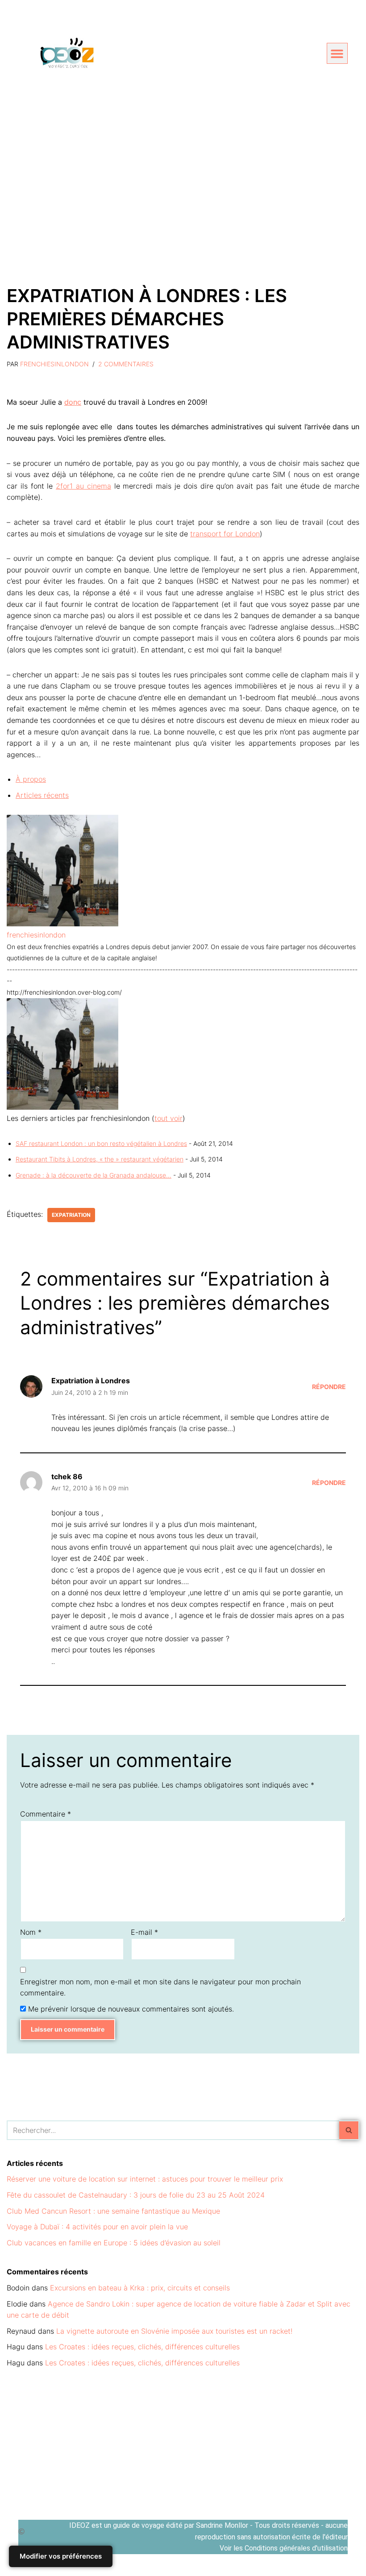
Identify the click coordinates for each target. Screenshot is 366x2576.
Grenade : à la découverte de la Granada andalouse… (94, 1175)
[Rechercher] (349, 2130)
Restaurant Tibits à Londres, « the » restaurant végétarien (100, 1159)
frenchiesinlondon (54, 364)
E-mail (144, 1932)
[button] (337, 53)
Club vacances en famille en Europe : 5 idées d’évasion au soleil (114, 2243)
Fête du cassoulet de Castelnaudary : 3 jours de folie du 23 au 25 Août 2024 (136, 2195)
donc (73, 402)
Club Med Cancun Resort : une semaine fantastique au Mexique (113, 2211)
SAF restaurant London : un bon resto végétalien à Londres (101, 1143)
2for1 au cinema (83, 486)
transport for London (225, 534)
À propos (31, 779)
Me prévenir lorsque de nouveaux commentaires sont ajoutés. (131, 2009)
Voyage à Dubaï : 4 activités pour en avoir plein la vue (97, 2227)
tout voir (168, 1118)
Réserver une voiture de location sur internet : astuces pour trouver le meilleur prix (145, 2179)
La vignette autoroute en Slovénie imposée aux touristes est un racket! (174, 2331)
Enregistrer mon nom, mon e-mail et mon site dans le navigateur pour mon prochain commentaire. (160, 1987)
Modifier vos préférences (61, 2556)
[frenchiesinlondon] (62, 924)
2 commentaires (126, 364)
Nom (31, 1932)
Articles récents (42, 795)
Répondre (329, 1387)
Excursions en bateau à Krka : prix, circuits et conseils (140, 2288)
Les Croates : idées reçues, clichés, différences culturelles (142, 2347)
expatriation (71, 1215)
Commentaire (46, 1814)
